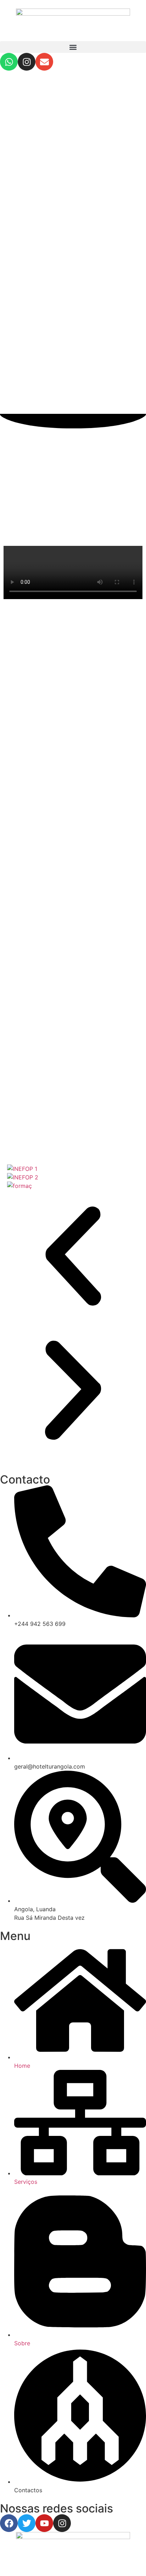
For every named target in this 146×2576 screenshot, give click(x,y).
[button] (73, 47)
